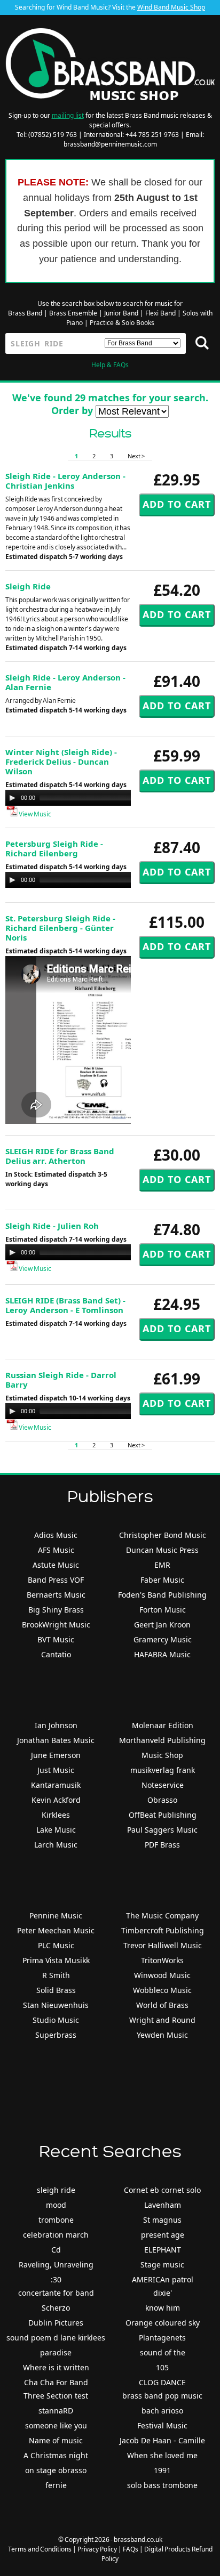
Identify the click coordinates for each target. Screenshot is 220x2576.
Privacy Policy (97, 2549)
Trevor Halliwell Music (163, 1945)
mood (56, 2205)
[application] (112, 798)
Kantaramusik (56, 1785)
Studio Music (56, 2020)
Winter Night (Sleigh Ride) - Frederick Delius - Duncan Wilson (61, 762)
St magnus (162, 2220)
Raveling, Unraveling (56, 2265)
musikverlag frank (163, 1770)
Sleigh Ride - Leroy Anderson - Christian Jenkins (65, 481)
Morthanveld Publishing (162, 1740)
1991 (162, 2470)
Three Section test (56, 2396)
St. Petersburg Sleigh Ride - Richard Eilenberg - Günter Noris (60, 928)
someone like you (56, 2425)
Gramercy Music (163, 1639)
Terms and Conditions (40, 2549)
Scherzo (56, 2308)
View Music (34, 814)
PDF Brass (162, 1845)
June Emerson (56, 1755)
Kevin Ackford (56, 1800)
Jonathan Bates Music (56, 1740)
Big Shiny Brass (56, 1610)
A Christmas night (56, 2455)
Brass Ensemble (73, 313)
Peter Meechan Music (56, 1930)
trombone (56, 2220)
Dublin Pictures (56, 2323)
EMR (162, 1565)
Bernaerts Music (56, 1595)
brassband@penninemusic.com (110, 144)
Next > (136, 456)
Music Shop (162, 1755)
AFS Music (56, 1550)
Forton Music (163, 1610)
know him (163, 2308)
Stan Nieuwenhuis (56, 2005)
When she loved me (162, 2455)
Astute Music (56, 1565)
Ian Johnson (56, 1725)
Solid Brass (56, 1990)
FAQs (131, 2549)
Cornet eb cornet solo (162, 2190)
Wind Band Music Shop (171, 7)
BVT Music (56, 1639)
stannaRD (56, 2411)
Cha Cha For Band (56, 2382)
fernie (56, 2485)
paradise (56, 2352)
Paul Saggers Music (162, 1830)
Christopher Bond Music (163, 1535)
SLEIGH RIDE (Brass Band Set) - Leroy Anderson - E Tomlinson (65, 1305)
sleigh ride (56, 2190)
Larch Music (56, 1845)
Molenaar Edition (163, 1725)
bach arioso (162, 2411)
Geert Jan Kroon (162, 1625)
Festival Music (162, 2425)
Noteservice (163, 1785)
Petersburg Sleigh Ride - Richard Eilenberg (54, 848)
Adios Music (56, 1535)
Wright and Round (162, 2020)
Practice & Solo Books (122, 323)
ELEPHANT (163, 2250)
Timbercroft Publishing (163, 1930)
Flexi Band (160, 313)
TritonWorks (162, 1960)
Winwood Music (162, 1975)
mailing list (68, 115)
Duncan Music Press (162, 1550)
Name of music (56, 2440)
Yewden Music (162, 2035)
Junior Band (121, 313)
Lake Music (56, 1830)
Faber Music (162, 1580)
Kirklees (56, 1815)
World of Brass (162, 2005)
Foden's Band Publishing (162, 1595)
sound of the (163, 2352)
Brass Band (25, 313)
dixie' (163, 2293)
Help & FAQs (110, 365)
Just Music (56, 1770)
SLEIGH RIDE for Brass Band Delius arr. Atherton (60, 1156)
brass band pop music (162, 2396)
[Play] (12, 798)
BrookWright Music (56, 1625)
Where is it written (56, 2367)
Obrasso (162, 1800)
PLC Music (56, 1945)
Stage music (162, 2265)
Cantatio (56, 1654)
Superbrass (56, 2035)
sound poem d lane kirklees (56, 2338)
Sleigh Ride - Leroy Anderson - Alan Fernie (65, 682)
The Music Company (162, 1915)
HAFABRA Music (162, 1654)
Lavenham (163, 2205)
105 (162, 2367)
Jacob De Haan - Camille (162, 2440)
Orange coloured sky (163, 2323)
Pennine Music (56, 1915)
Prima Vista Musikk (56, 1960)
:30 (56, 2279)
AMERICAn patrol (163, 2279)
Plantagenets (162, 2338)
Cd (56, 2250)
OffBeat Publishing (163, 1815)
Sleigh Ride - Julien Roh (52, 1226)
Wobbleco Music (162, 1990)
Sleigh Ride (28, 586)
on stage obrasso (56, 2470)
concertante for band (56, 2293)
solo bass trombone (162, 2485)
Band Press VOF (56, 1580)
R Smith (56, 1975)
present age (163, 2235)
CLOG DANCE (162, 2382)
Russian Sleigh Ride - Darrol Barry (61, 1380)
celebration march (56, 2235)
